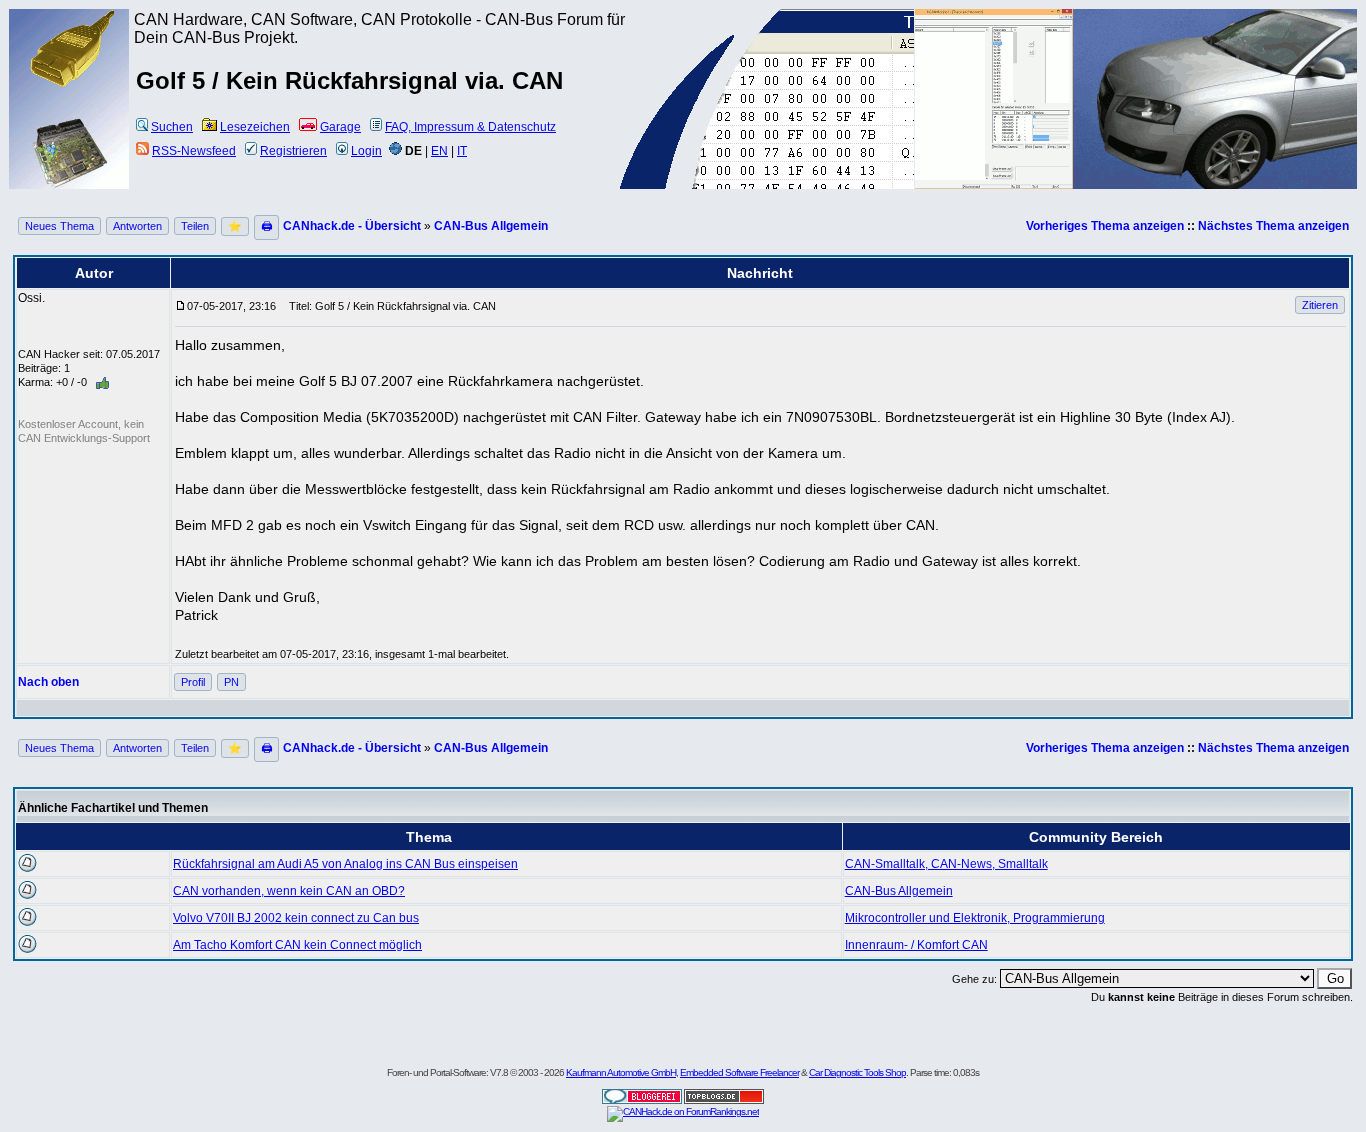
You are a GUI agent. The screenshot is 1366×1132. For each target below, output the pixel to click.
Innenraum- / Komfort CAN (916, 945)
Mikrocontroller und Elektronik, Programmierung (975, 918)
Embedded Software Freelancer (739, 1072)
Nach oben (48, 682)
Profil (193, 682)
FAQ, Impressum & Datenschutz (470, 127)
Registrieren (293, 151)
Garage (340, 127)
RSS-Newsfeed (194, 151)
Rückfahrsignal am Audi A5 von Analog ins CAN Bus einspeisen (345, 864)
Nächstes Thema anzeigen (1273, 226)
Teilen (195, 226)
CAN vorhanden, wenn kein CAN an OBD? (289, 891)
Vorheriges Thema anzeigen (1105, 226)
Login (366, 151)
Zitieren (1320, 305)
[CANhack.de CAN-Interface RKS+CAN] (70, 85)
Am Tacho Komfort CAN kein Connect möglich (297, 945)
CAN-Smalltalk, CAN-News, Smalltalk (946, 864)
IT (462, 151)
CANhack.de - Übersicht (352, 226)
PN (231, 682)
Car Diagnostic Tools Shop (857, 1072)
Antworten (137, 226)
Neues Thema (59, 226)
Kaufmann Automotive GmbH (621, 1072)
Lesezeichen (255, 127)
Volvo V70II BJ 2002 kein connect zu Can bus (296, 918)
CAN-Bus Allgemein (491, 226)
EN (439, 151)
